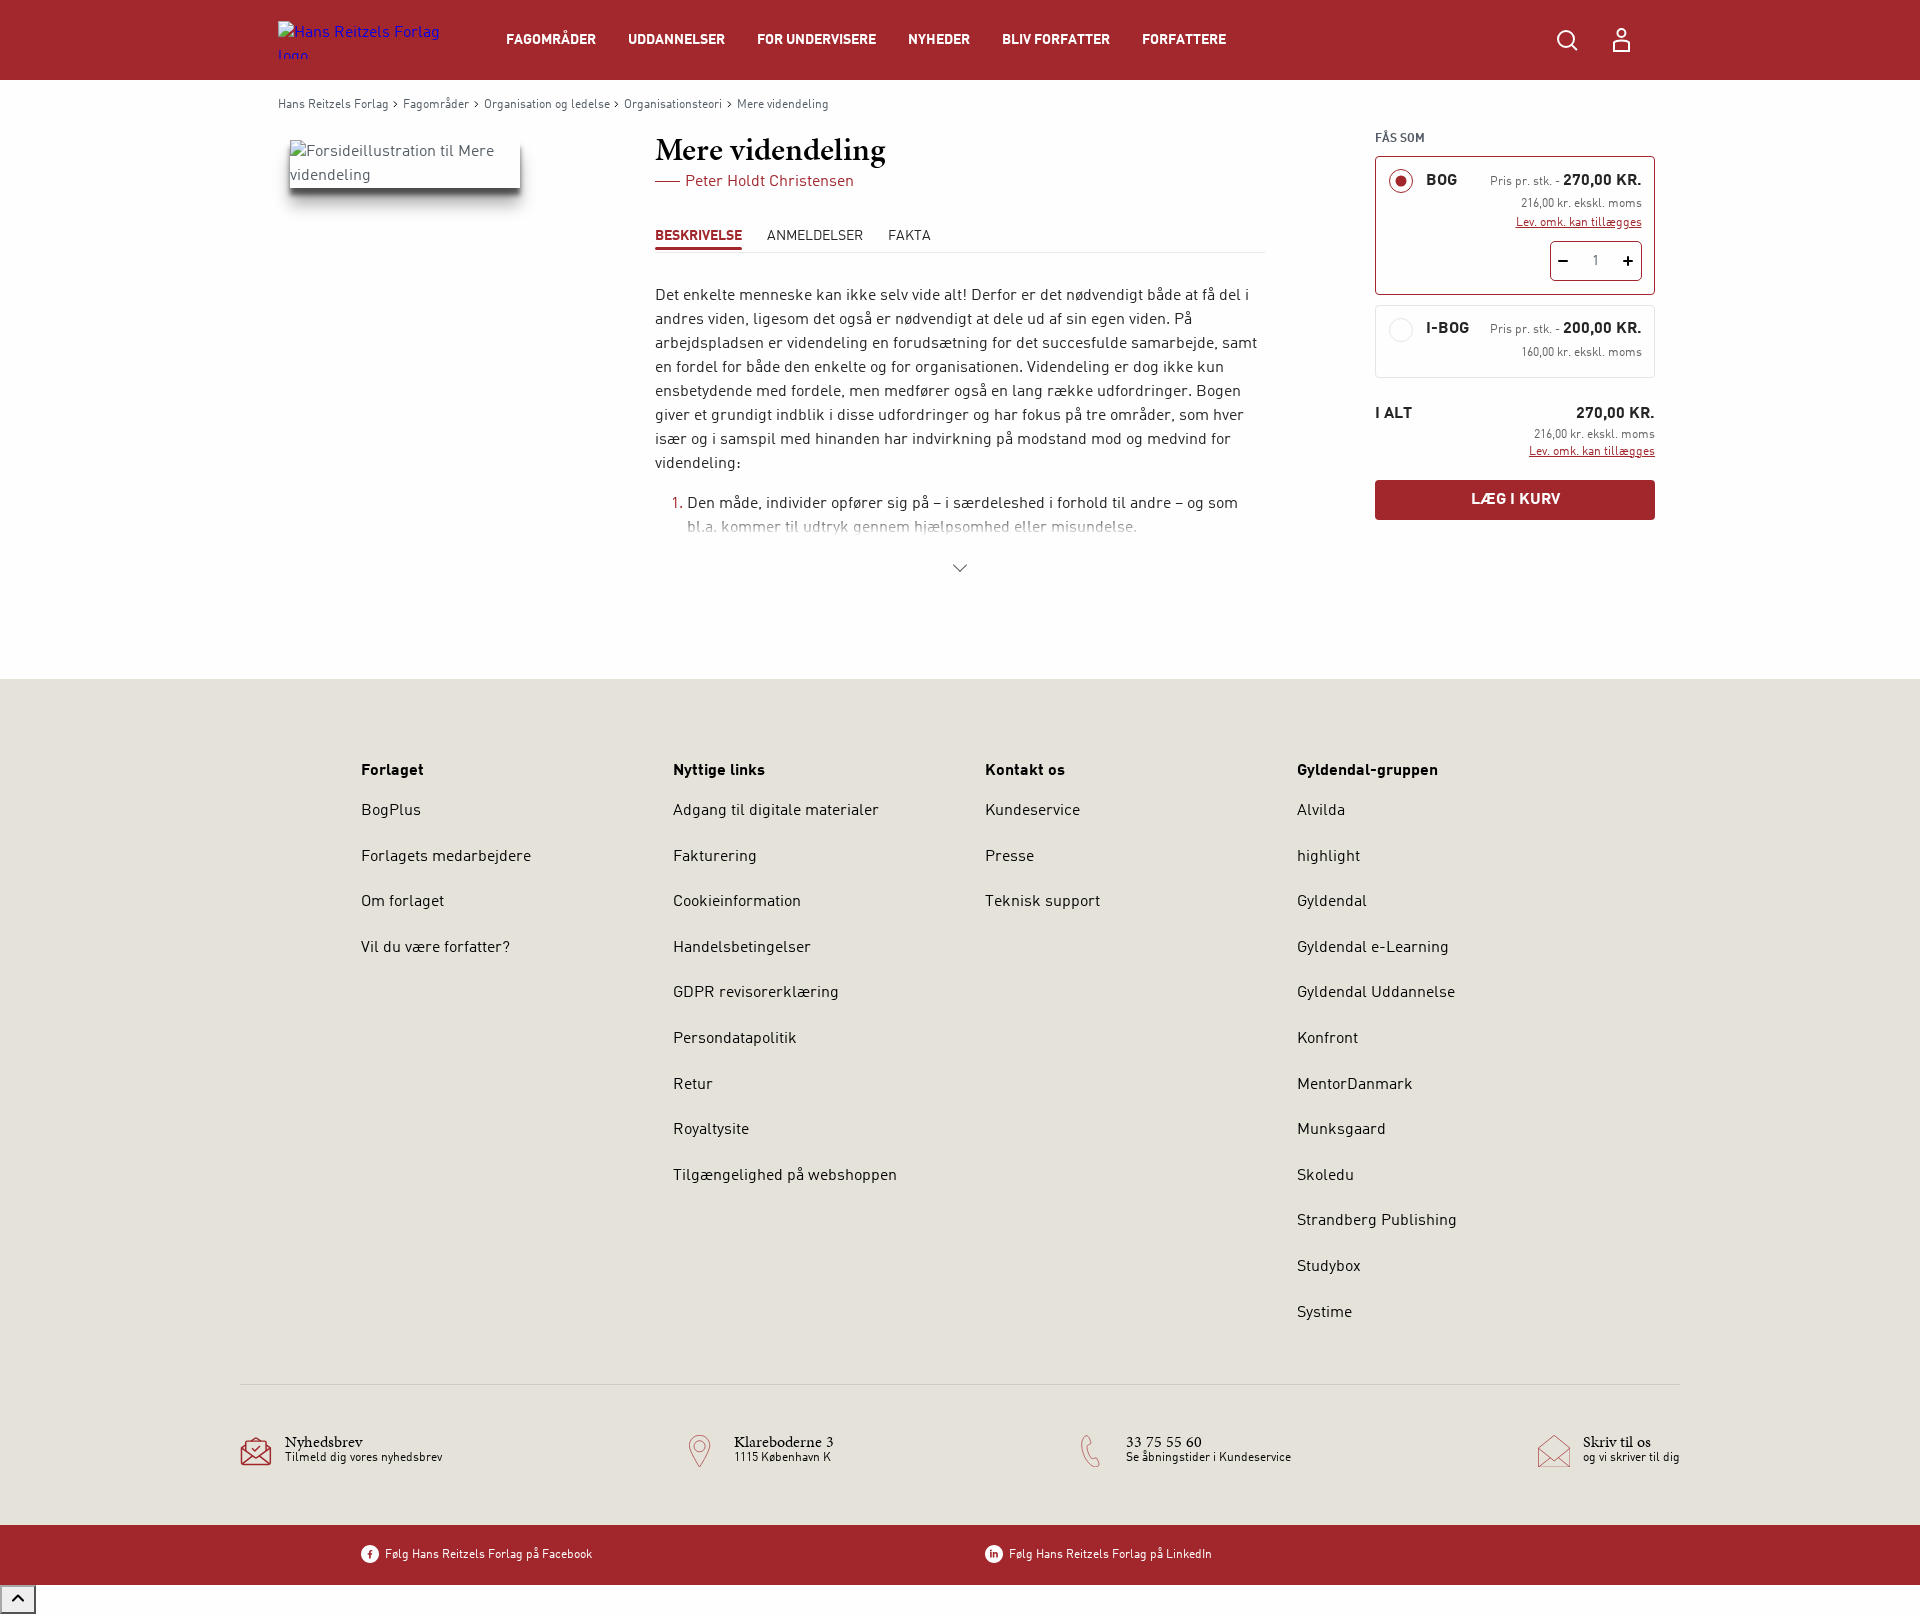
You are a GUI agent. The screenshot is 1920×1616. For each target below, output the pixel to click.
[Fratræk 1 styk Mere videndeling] (1563, 261)
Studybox (1329, 1267)
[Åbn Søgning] (1567, 40)
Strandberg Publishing (1377, 1221)
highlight (1328, 857)
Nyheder (939, 40)
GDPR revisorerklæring (756, 993)
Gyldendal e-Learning (1373, 948)
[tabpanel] (960, 432)
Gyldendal (1332, 902)
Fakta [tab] (909, 236)
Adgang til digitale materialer (776, 811)
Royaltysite (711, 1130)
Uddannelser (676, 40)
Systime (1324, 1313)
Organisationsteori (673, 105)
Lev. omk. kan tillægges (1579, 223)
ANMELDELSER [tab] (815, 236)
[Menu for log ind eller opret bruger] (1621, 40)
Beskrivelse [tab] (698, 236)
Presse (1009, 857)
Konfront (1327, 1039)
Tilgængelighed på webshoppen (785, 1176)
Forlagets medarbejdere (446, 857)
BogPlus (391, 811)
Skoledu (1325, 1176)
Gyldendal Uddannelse (1376, 993)
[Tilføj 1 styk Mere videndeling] (1628, 261)
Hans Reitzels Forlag (333, 105)
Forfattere (1184, 40)
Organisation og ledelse (547, 105)
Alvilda (1321, 811)
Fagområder (551, 40)
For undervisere (816, 40)
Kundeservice (1032, 811)
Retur (693, 1085)
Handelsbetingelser (742, 948)
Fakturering (715, 857)
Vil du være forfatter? (435, 948)
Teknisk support (1042, 902)
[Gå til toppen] (18, 1599)
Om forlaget (402, 902)
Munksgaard (1341, 1130)
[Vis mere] (960, 568)
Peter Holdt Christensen (769, 182)
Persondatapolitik (735, 1039)
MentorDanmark (1355, 1085)
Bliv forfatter (1056, 40)
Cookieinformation (737, 902)
